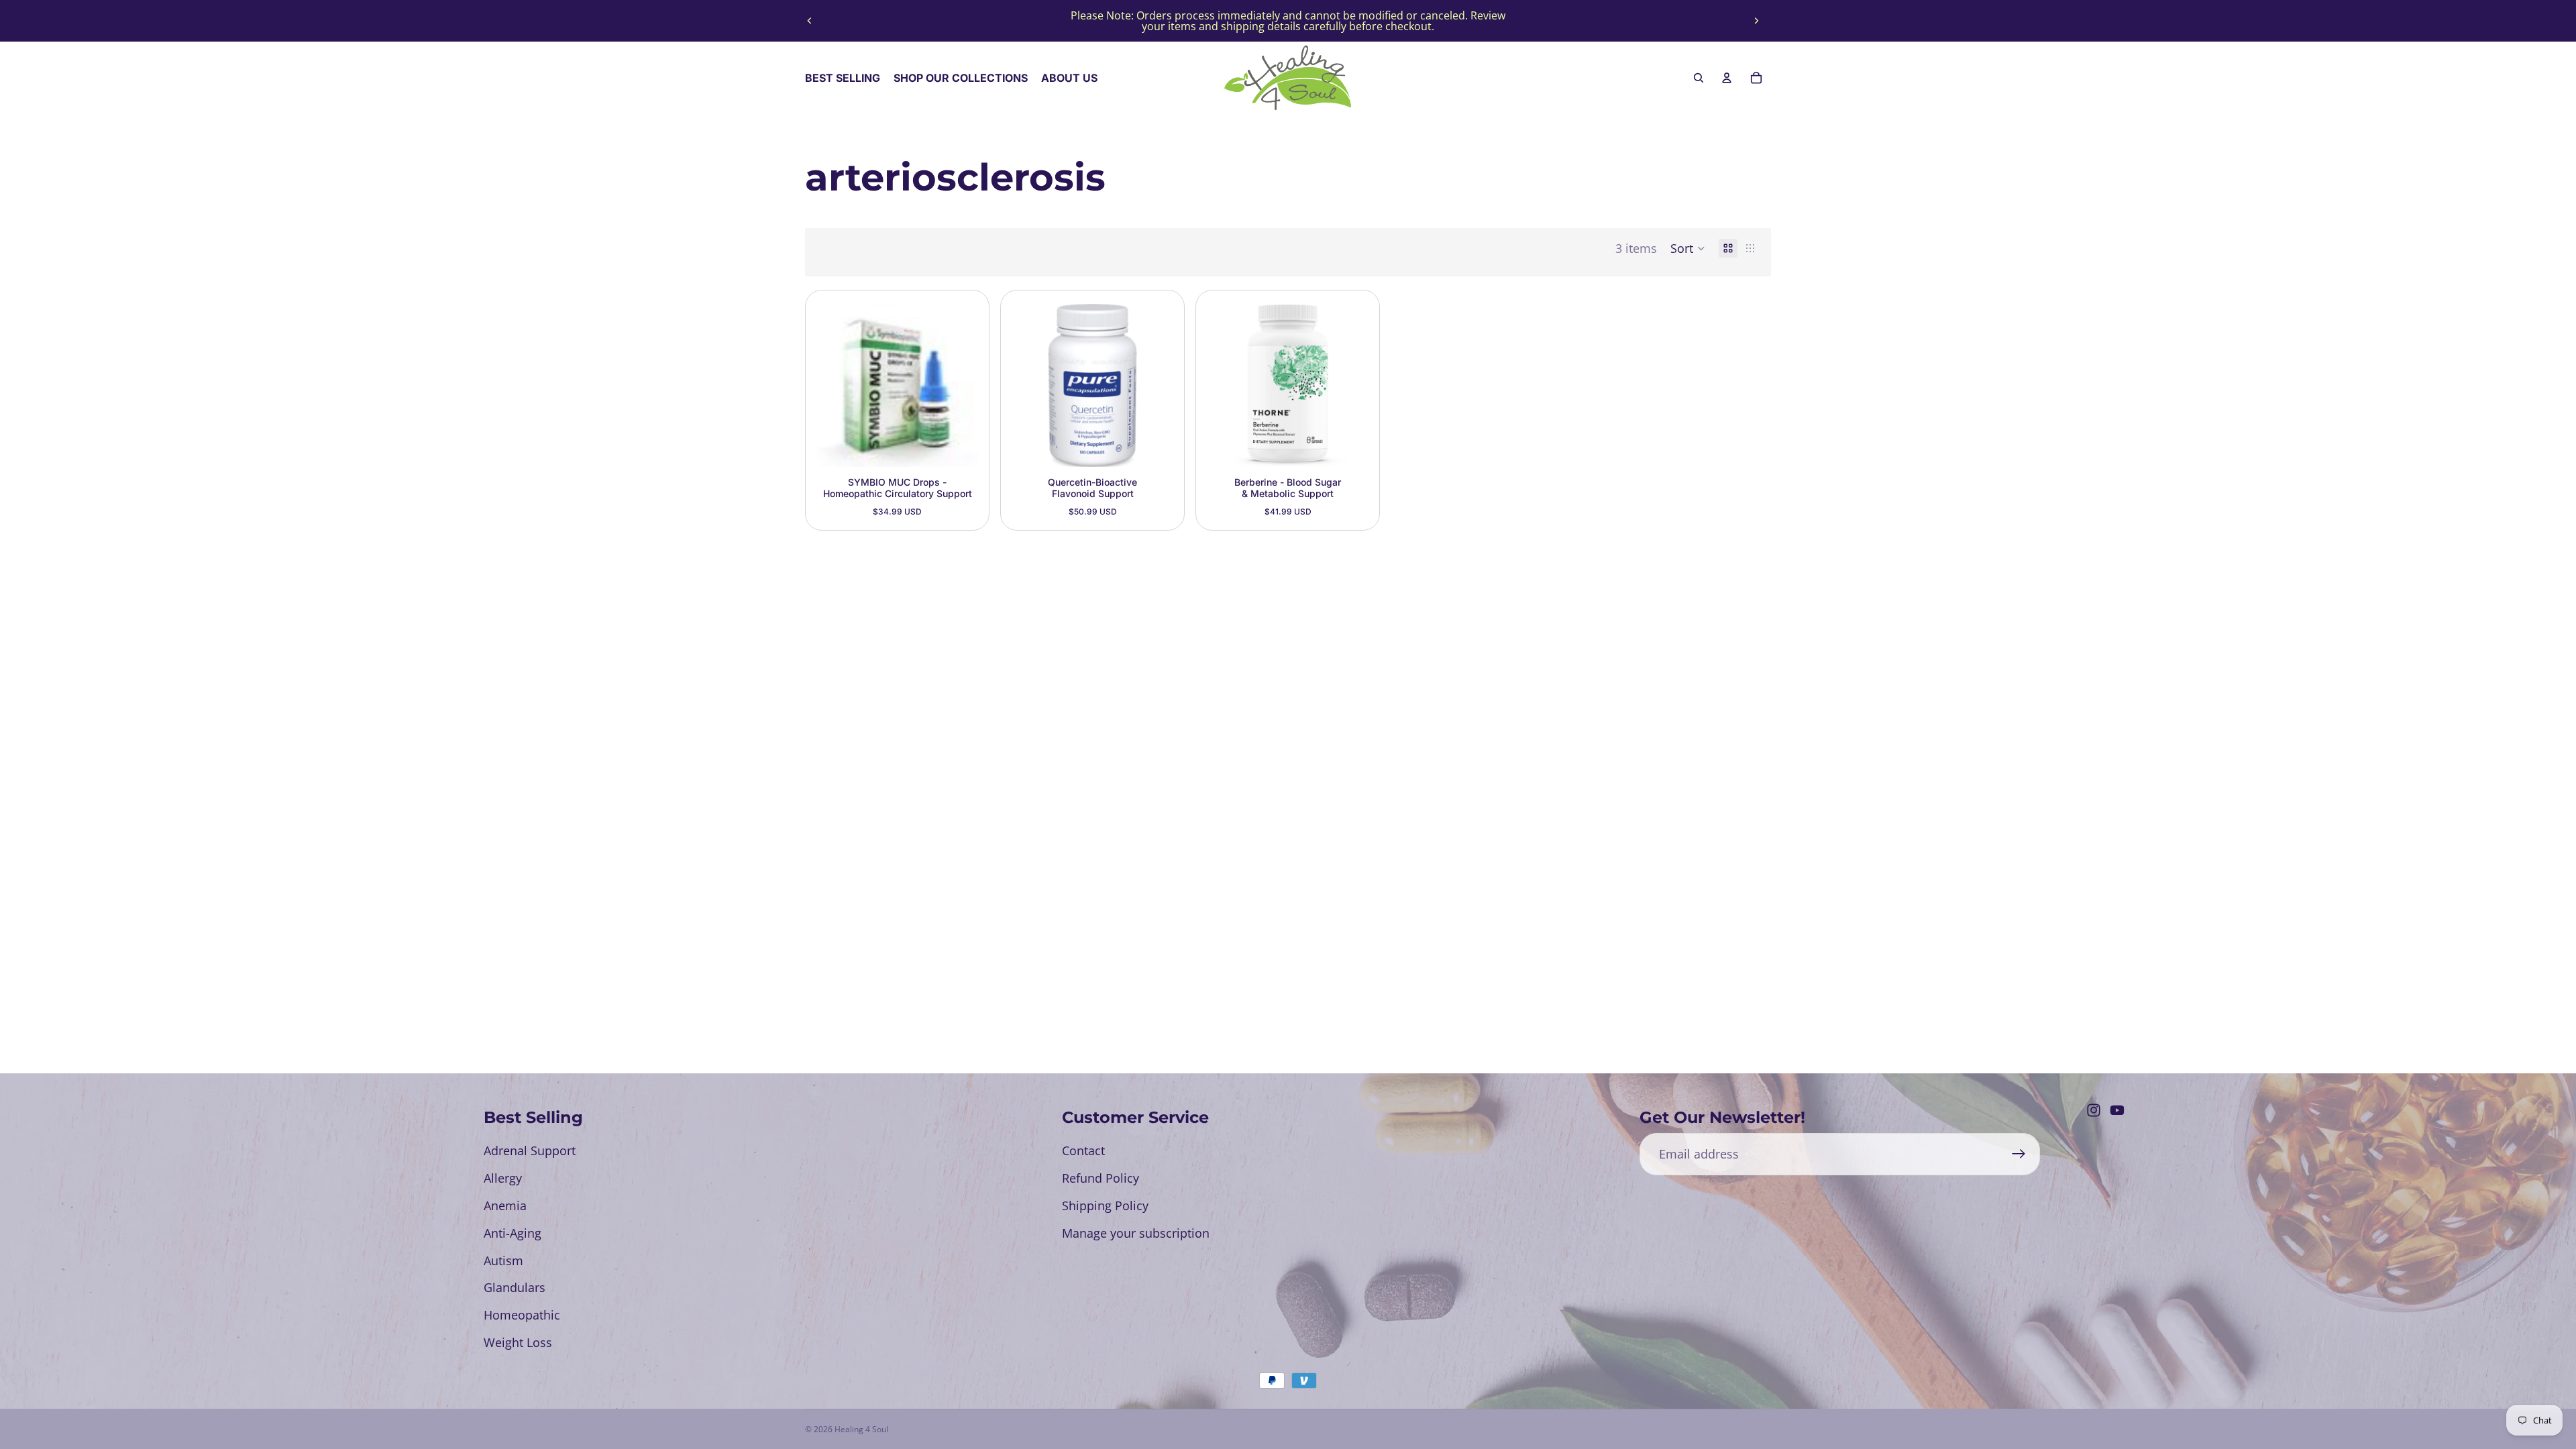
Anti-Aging (513, 1233)
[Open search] (1699, 78)
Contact (1083, 1150)
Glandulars (515, 1287)
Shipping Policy (1105, 1205)
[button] (1688, 248)
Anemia (505, 1205)
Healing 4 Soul (861, 1429)
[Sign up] (2019, 1154)
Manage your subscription (1136, 1233)
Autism (503, 1260)
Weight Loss (518, 1342)
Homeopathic (522, 1315)
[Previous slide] (810, 21)
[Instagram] (2094, 1110)
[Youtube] (2117, 1110)
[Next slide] (1756, 21)
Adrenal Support (530, 1150)
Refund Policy (1101, 1178)
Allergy (503, 1178)
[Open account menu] (1727, 78)
